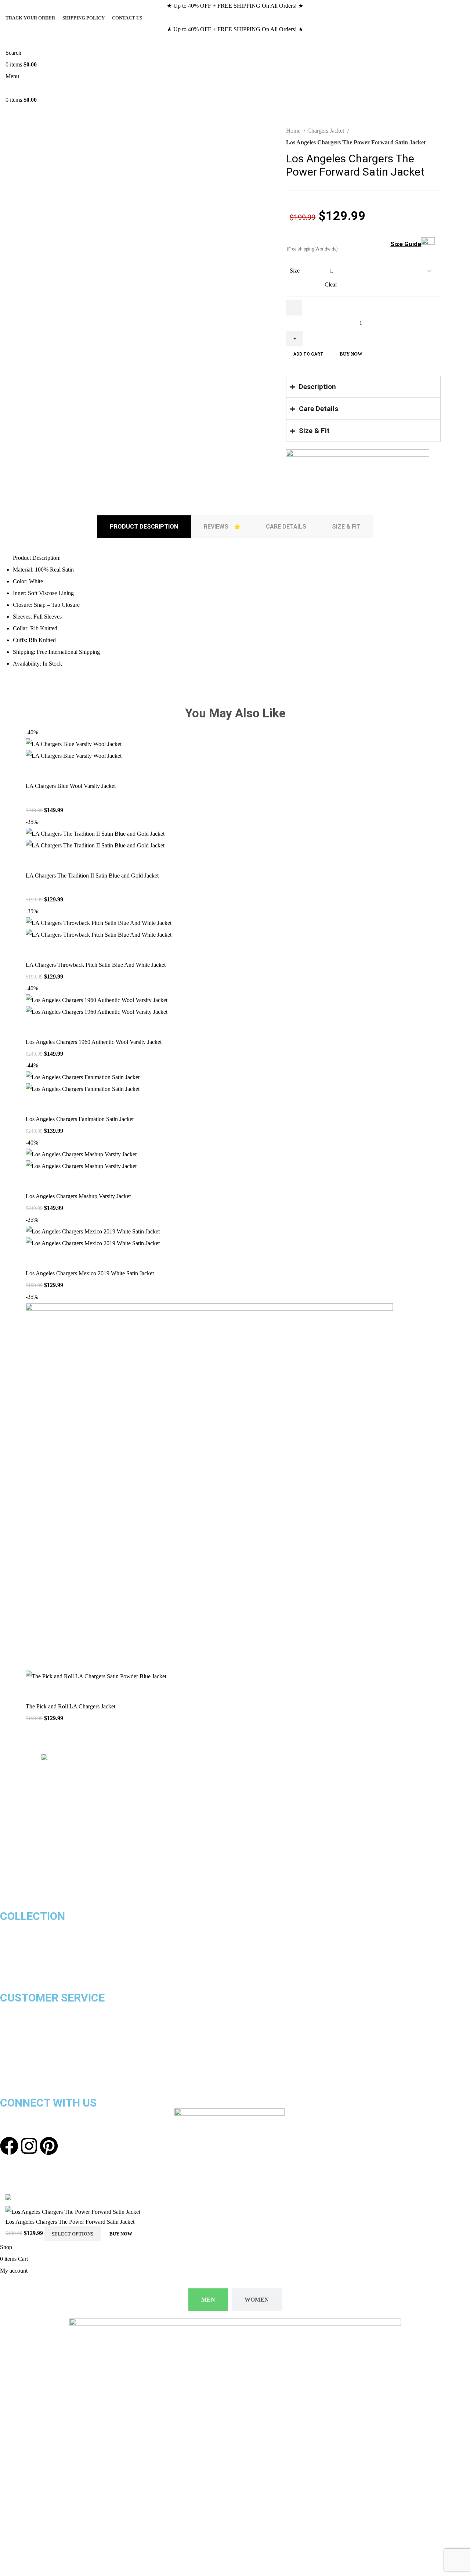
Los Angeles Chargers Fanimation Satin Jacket (80, 1119)
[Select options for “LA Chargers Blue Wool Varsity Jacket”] (35, 771)
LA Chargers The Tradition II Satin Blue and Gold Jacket (92, 876)
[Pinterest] (49, 2146)
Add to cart (308, 354)
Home (294, 131)
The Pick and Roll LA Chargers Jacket (70, 1706)
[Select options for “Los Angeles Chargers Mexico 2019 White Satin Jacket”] (35, 1258)
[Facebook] (9, 2146)
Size (295, 271)
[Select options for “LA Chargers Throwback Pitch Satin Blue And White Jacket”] (35, 950)
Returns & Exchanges (27, 2021)
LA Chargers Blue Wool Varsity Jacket (71, 786)
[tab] (144, 527)
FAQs (7, 2080)
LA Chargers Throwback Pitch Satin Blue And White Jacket (96, 965)
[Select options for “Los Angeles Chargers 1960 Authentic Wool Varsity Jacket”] (35, 1027)
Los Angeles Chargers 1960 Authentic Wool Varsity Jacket (94, 1042)
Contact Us (15, 2056)
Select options (73, 2234)
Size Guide (406, 244)
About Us (12, 2068)
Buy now (351, 354)
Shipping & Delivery (25, 2009)
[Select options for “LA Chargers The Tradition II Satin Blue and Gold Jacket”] (35, 861)
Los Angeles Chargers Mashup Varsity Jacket (78, 1196)
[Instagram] (29, 2146)
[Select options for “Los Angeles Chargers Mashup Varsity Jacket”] (35, 1181)
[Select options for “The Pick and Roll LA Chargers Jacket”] (35, 1691)
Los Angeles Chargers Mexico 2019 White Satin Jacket (90, 1273)
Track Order (15, 2044)
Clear (331, 284)
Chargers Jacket (326, 131)
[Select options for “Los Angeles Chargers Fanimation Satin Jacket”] (35, 1104)
